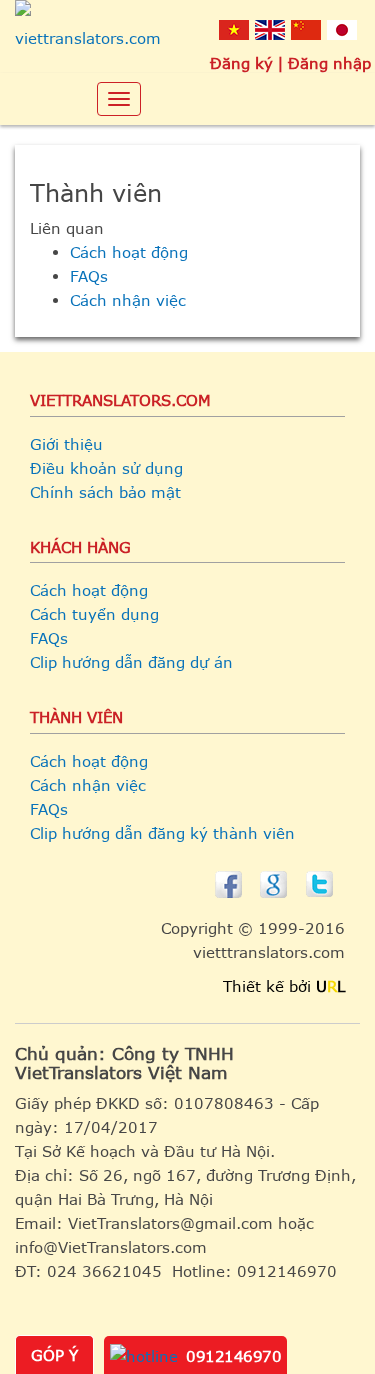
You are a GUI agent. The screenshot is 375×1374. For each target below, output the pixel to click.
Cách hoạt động (129, 252)
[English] (270, 29)
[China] (306, 29)
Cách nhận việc (128, 300)
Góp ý (54, 1355)
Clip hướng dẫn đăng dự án (131, 662)
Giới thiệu (66, 444)
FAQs (89, 276)
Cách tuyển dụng (94, 614)
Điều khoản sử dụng (106, 468)
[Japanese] (342, 29)
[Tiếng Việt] (234, 29)
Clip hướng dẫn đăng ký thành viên (162, 833)
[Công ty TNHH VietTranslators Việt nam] (88, 30)
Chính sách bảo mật (105, 492)
